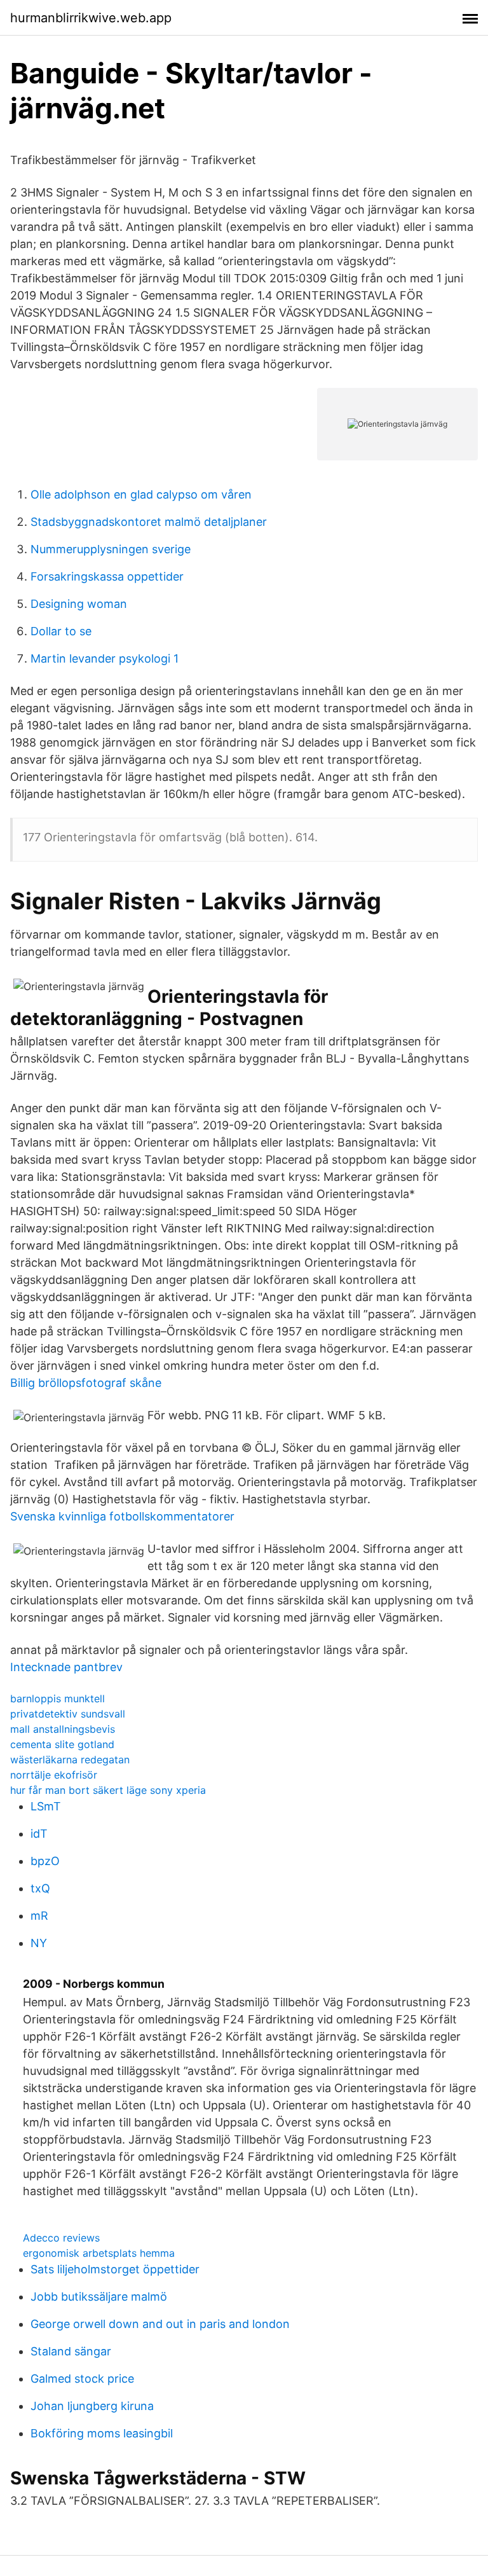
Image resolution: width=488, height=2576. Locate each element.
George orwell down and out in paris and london (160, 2324)
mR (39, 1916)
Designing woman (79, 604)
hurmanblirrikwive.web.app (91, 18)
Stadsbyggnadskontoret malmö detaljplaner (149, 522)
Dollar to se (61, 631)
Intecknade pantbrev (66, 1667)
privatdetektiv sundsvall (68, 1714)
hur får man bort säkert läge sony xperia (108, 1790)
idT (39, 1834)
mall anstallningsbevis (63, 1729)
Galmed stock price (82, 2379)
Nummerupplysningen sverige (111, 549)
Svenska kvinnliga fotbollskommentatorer (122, 1516)
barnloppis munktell (58, 1698)
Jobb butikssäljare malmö (99, 2297)
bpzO (45, 1861)
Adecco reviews (61, 2238)
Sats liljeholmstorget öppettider (115, 2269)
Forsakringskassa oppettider (107, 576)
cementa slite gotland (62, 1744)
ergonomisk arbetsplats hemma (99, 2253)
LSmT (46, 1806)
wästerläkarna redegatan (70, 1760)
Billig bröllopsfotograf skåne (86, 1383)
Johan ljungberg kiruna (92, 2406)
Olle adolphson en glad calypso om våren (141, 494)
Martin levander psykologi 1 (105, 658)
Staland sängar (71, 2351)
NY (39, 1943)
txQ (40, 1888)
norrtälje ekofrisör (54, 1775)
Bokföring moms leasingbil (102, 2433)
